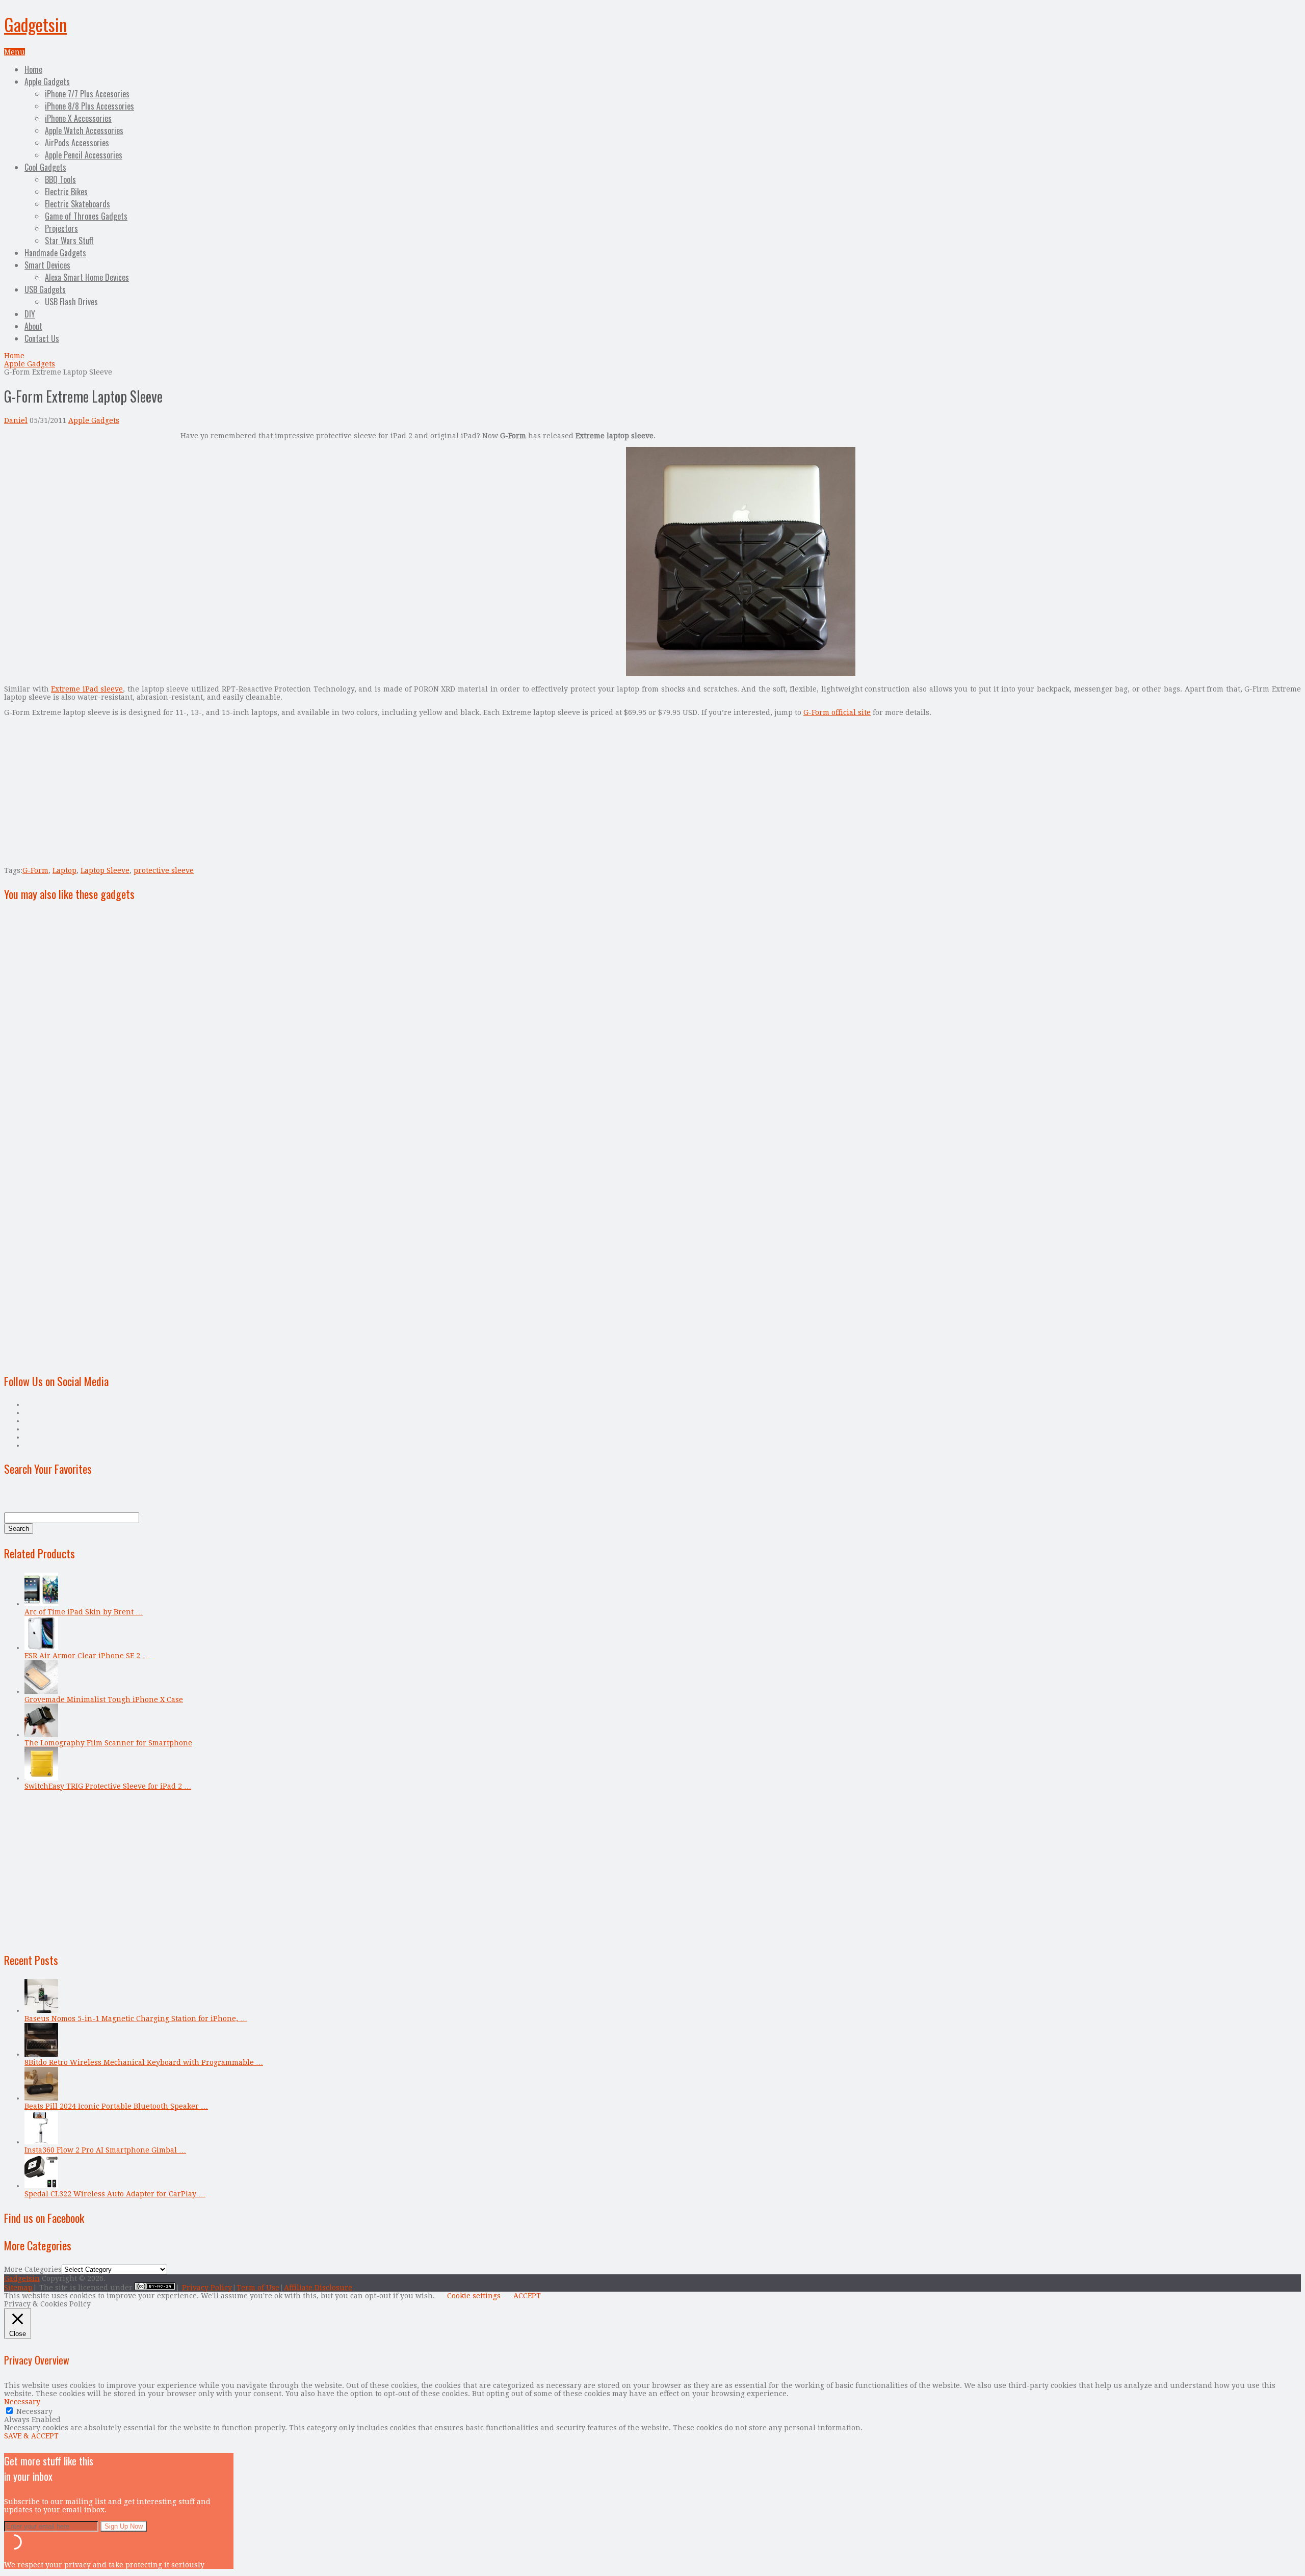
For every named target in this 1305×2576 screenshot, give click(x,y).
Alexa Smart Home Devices (87, 277)
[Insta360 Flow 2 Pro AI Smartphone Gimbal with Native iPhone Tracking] (41, 2142)
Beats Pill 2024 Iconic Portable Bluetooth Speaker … (116, 2106)
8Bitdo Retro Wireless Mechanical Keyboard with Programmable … (144, 2062)
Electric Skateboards (77, 204)
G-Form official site (837, 712)
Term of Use (258, 2288)
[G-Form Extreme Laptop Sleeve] (741, 674)
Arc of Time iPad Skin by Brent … (84, 1612)
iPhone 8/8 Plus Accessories (89, 106)
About (33, 326)
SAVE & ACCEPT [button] (31, 2436)
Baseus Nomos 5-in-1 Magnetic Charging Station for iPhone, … (136, 2019)
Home (33, 69)
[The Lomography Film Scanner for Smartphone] (41, 1735)
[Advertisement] (90, 503)
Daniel (16, 420)
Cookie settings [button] (474, 2296)
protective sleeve (164, 870)
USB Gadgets (45, 289)
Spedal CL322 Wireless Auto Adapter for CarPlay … (115, 2194)
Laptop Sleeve (105, 870)
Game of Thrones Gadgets (86, 216)
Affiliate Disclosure (318, 2288)
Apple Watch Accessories (84, 130)
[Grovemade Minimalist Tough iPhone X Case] (41, 1691)
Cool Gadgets (45, 167)
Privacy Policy (207, 2288)
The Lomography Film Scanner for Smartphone (108, 1743)
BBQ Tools (60, 179)
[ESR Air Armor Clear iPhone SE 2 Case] (41, 1648)
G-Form (35, 870)
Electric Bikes (66, 192)
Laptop (64, 870)
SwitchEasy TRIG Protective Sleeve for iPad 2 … (108, 1786)
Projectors (61, 228)
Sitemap (18, 2288)
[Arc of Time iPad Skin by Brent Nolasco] (41, 1604)
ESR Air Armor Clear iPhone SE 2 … (87, 1656)
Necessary (34, 2411)
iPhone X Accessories (78, 118)
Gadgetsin (35, 24)
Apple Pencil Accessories (84, 155)
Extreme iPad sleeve (87, 689)
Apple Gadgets (47, 82)
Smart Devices (47, 265)
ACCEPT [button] (527, 2296)
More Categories (33, 2269)
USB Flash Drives (71, 302)
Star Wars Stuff (69, 241)
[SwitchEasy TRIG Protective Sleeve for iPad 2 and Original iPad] (41, 1778)
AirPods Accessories (77, 143)
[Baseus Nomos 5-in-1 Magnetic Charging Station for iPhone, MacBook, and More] (41, 2010)
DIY (30, 314)
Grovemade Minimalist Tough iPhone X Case (104, 1699)
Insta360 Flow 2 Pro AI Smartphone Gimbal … (105, 2150)
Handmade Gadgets (55, 253)
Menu (15, 52)
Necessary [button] (22, 2402)
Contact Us (42, 338)
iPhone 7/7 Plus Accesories (87, 94)
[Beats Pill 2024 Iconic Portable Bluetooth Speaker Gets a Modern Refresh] (41, 2098)
